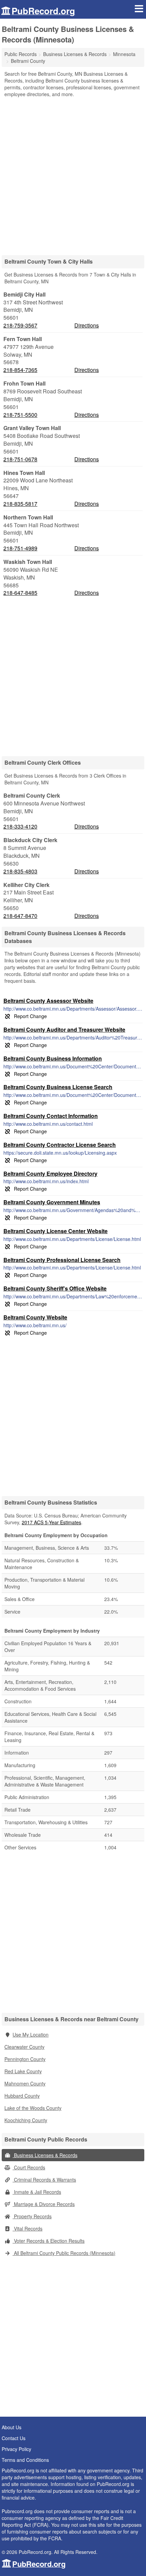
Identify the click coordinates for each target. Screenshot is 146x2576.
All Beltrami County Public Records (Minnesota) (64, 2253)
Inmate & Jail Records (37, 2192)
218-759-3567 (20, 325)
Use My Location (31, 2035)
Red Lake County (23, 2071)
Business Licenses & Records (45, 2155)
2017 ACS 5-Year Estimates (51, 1522)
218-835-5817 (20, 504)
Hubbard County (22, 2096)
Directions (87, 325)
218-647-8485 (20, 593)
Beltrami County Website (35, 1317)
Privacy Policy (16, 2449)
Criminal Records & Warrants (44, 2180)
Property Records (32, 2216)
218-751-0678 (20, 459)
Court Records (29, 2167)
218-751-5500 (20, 415)
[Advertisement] (73, 174)
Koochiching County (26, 2120)
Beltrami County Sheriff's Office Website (55, 1288)
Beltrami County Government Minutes (52, 1202)
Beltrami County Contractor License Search (60, 1145)
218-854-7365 (20, 370)
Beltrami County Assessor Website (48, 1001)
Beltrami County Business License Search (58, 1087)
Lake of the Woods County (33, 2108)
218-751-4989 (20, 548)
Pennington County (25, 2059)
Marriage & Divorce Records (44, 2204)
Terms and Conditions (25, 2460)
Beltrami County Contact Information (51, 1116)
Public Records (21, 54)
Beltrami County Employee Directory (50, 1174)
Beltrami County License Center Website (56, 1231)
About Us (12, 2427)
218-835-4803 (20, 871)
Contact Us (14, 2438)
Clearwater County (24, 2047)
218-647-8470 (20, 916)
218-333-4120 (20, 827)
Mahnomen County (25, 2083)
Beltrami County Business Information (53, 1058)
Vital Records (28, 2228)
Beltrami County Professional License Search (62, 1260)
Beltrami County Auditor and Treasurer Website (64, 1029)
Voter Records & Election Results (49, 2241)
